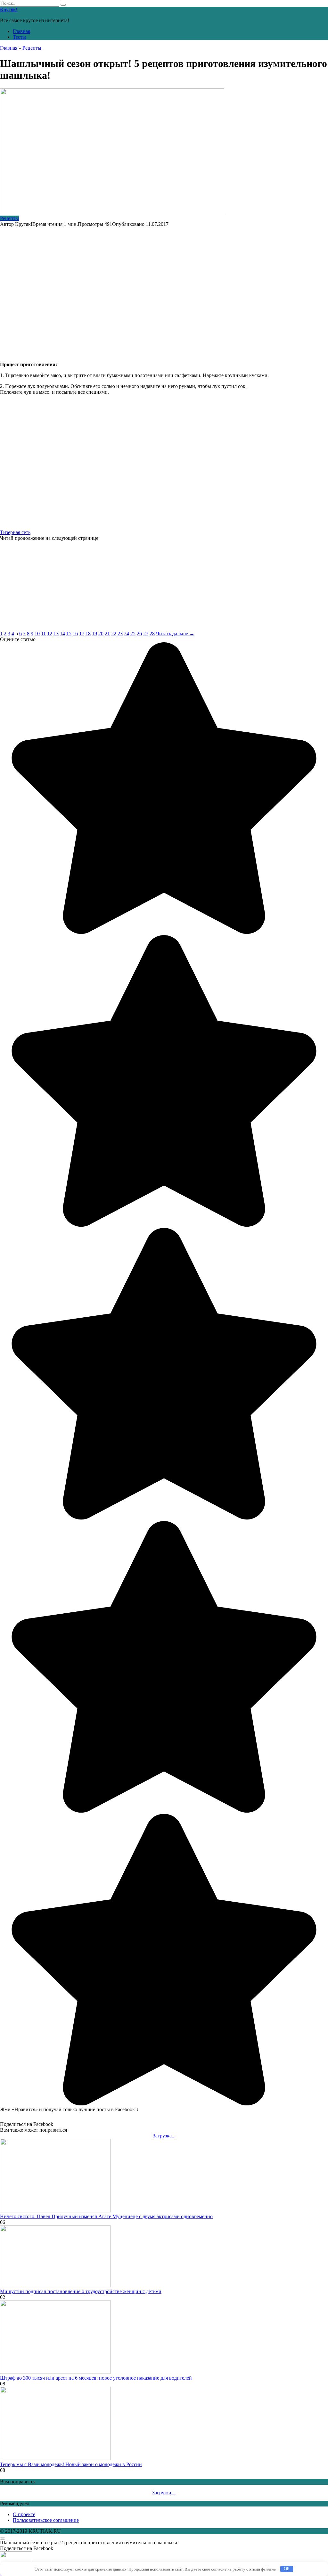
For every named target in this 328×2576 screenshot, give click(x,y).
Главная (21, 31)
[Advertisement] (164, 291)
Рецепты (9, 218)
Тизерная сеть (15, 532)
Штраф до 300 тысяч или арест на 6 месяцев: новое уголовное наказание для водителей (96, 2378)
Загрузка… (164, 2493)
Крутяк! (9, 9)
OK (287, 2569)
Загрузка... (164, 2136)
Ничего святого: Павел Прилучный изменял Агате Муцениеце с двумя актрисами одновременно (106, 2216)
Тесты (19, 37)
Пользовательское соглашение (46, 2520)
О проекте (24, 2514)
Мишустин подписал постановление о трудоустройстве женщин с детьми (81, 2291)
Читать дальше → (175, 634)
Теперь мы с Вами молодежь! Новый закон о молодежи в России (71, 2464)
